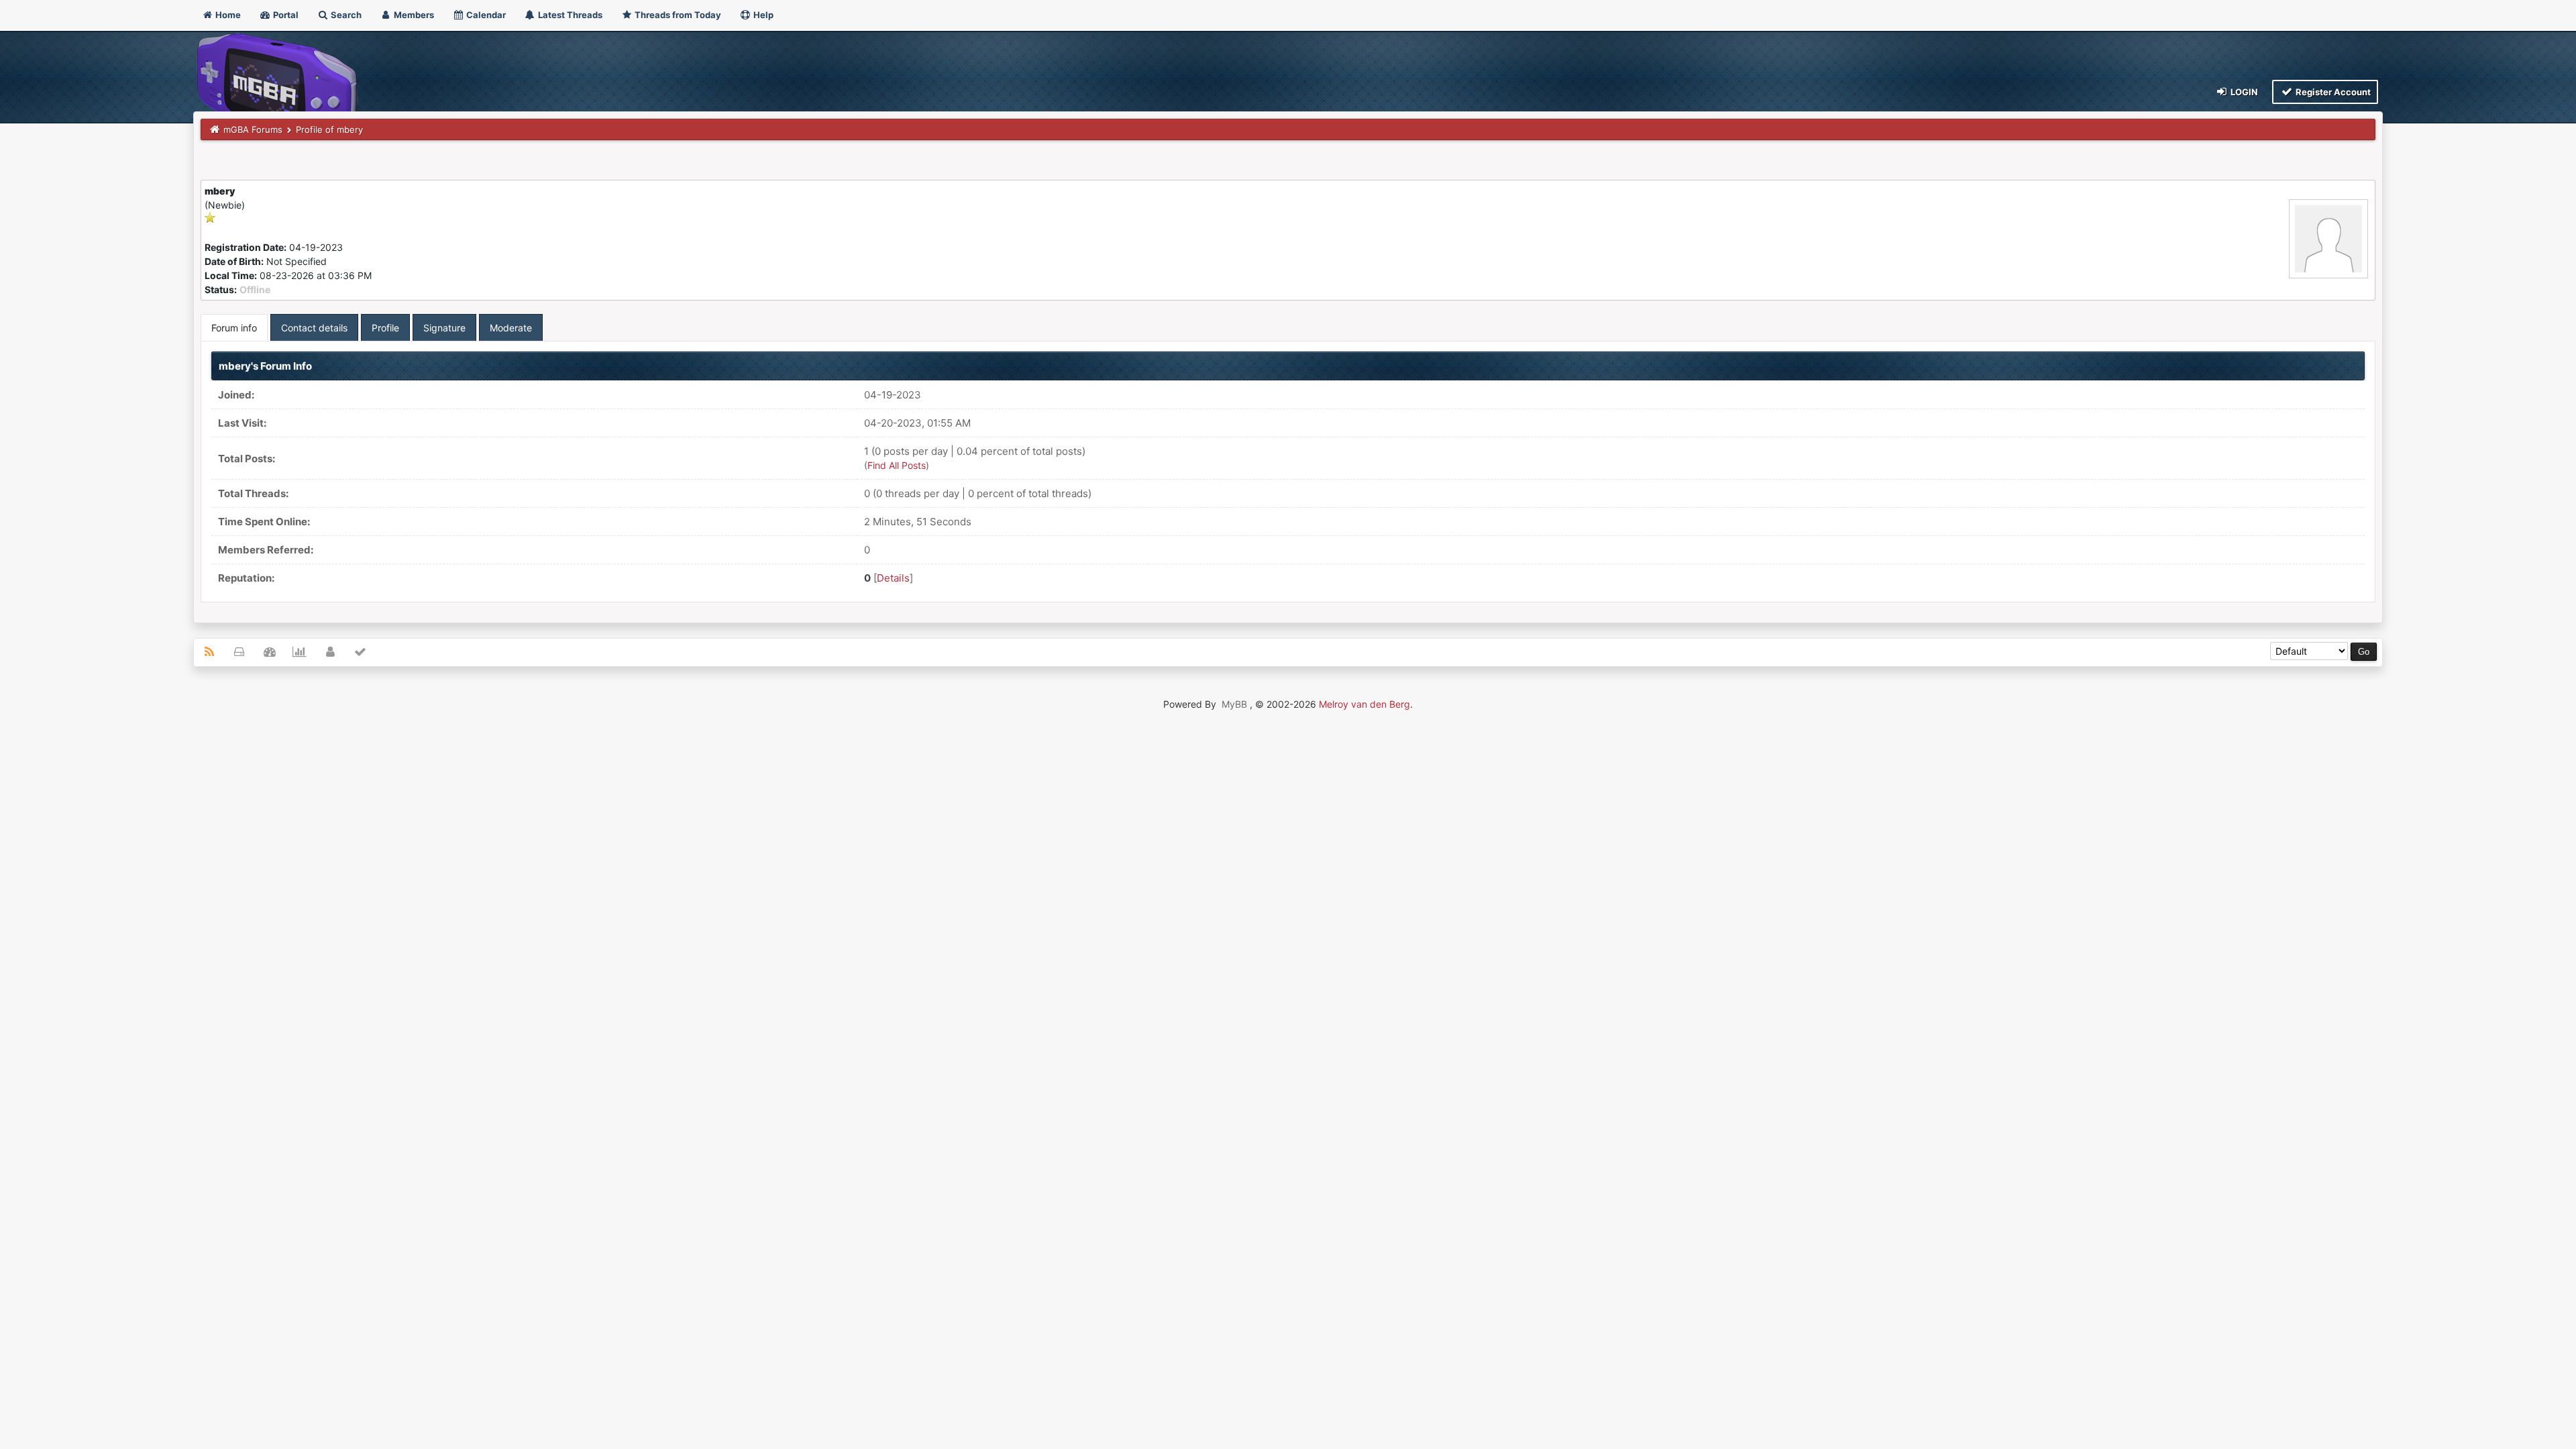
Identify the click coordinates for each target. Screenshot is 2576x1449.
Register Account (2332, 92)
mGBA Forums (253, 129)
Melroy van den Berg (1364, 704)
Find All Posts (897, 465)
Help (762, 15)
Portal (285, 15)
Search (345, 15)
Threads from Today (677, 15)
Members (413, 15)
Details (893, 578)
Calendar (485, 15)
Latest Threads (569, 15)
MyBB (1234, 704)
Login (2243, 92)
